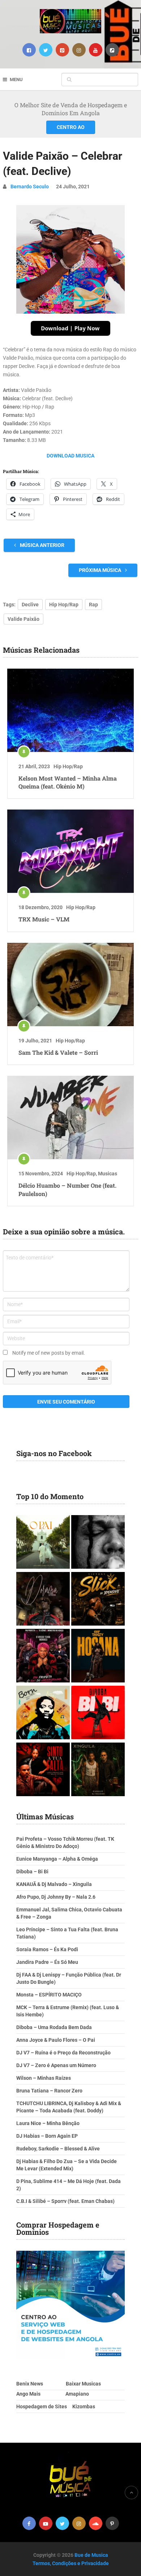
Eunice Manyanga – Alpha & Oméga (57, 1859)
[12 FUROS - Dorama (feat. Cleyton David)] (43, 1600)
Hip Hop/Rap (64, 605)
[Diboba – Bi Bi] (98, 1713)
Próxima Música (101, 570)
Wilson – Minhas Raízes (44, 2078)
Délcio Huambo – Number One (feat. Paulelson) (67, 1189)
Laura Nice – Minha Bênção (48, 2123)
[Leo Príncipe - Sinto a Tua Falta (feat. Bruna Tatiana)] (43, 1770)
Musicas (108, 1174)
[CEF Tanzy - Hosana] (98, 1657)
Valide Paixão (23, 619)
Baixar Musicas (83, 2384)
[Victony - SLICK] (98, 1600)
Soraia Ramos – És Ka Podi (47, 1949)
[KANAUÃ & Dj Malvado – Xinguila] (98, 1770)
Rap (93, 605)
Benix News (30, 2384)
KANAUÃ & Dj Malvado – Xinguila (54, 1884)
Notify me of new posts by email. (49, 1353)
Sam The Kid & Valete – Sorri (58, 1052)
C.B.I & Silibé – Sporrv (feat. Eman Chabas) (65, 2201)
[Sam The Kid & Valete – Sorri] (70, 984)
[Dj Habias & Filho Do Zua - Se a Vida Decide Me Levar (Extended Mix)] (43, 1713)
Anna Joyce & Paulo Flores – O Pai (56, 2040)
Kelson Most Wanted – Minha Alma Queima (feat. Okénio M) (68, 782)
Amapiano (77, 2394)
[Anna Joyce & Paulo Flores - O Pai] (43, 1543)
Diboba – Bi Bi (32, 1872)
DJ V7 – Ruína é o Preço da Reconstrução (63, 2053)
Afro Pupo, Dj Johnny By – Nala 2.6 (56, 1897)
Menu (16, 80)
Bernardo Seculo (30, 187)
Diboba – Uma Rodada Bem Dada (54, 2027)
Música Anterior (42, 545)
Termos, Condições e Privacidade (71, 2563)
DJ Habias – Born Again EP (47, 2136)
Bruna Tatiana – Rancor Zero (49, 2091)
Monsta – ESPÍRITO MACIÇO (49, 1995)
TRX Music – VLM (44, 919)
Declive (30, 605)
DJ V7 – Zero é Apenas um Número (56, 2065)
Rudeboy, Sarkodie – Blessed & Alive (58, 2149)
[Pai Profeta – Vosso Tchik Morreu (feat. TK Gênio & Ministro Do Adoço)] (43, 1657)
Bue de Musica (91, 2555)
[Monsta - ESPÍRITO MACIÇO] (98, 1543)
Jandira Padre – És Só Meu (47, 1962)
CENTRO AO (71, 127)
